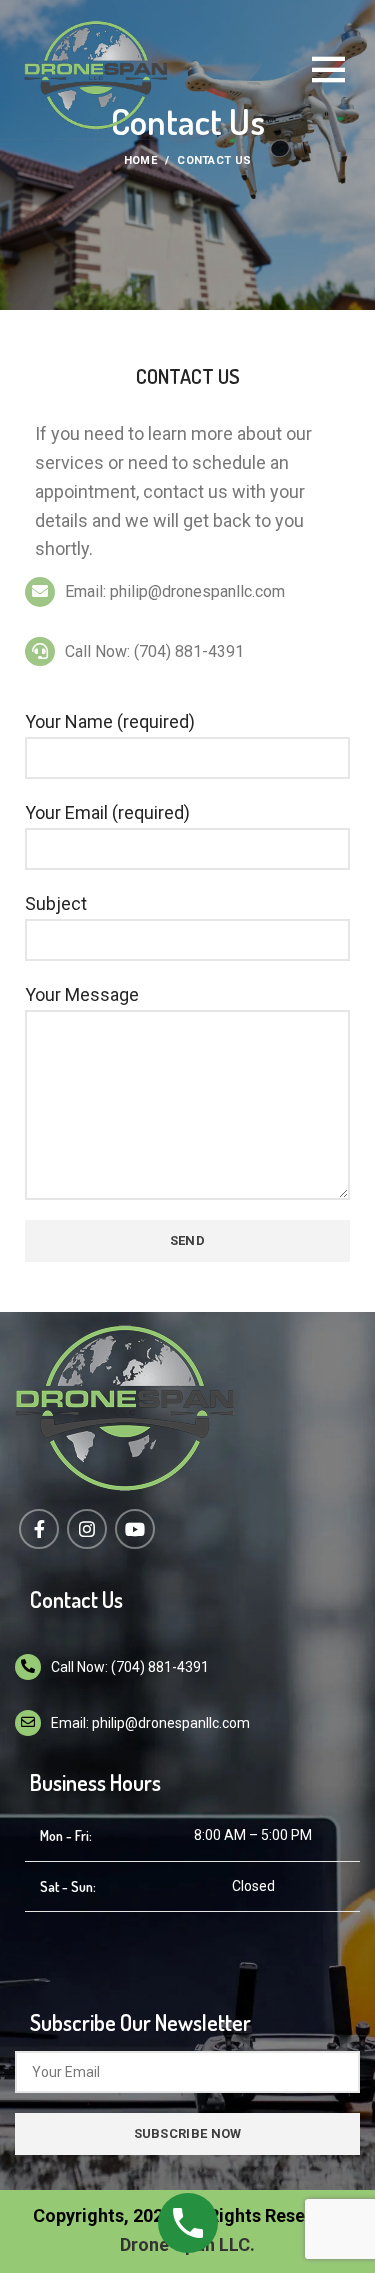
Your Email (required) (107, 812)
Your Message (82, 994)
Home (140, 160)
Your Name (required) (110, 721)
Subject (56, 903)
